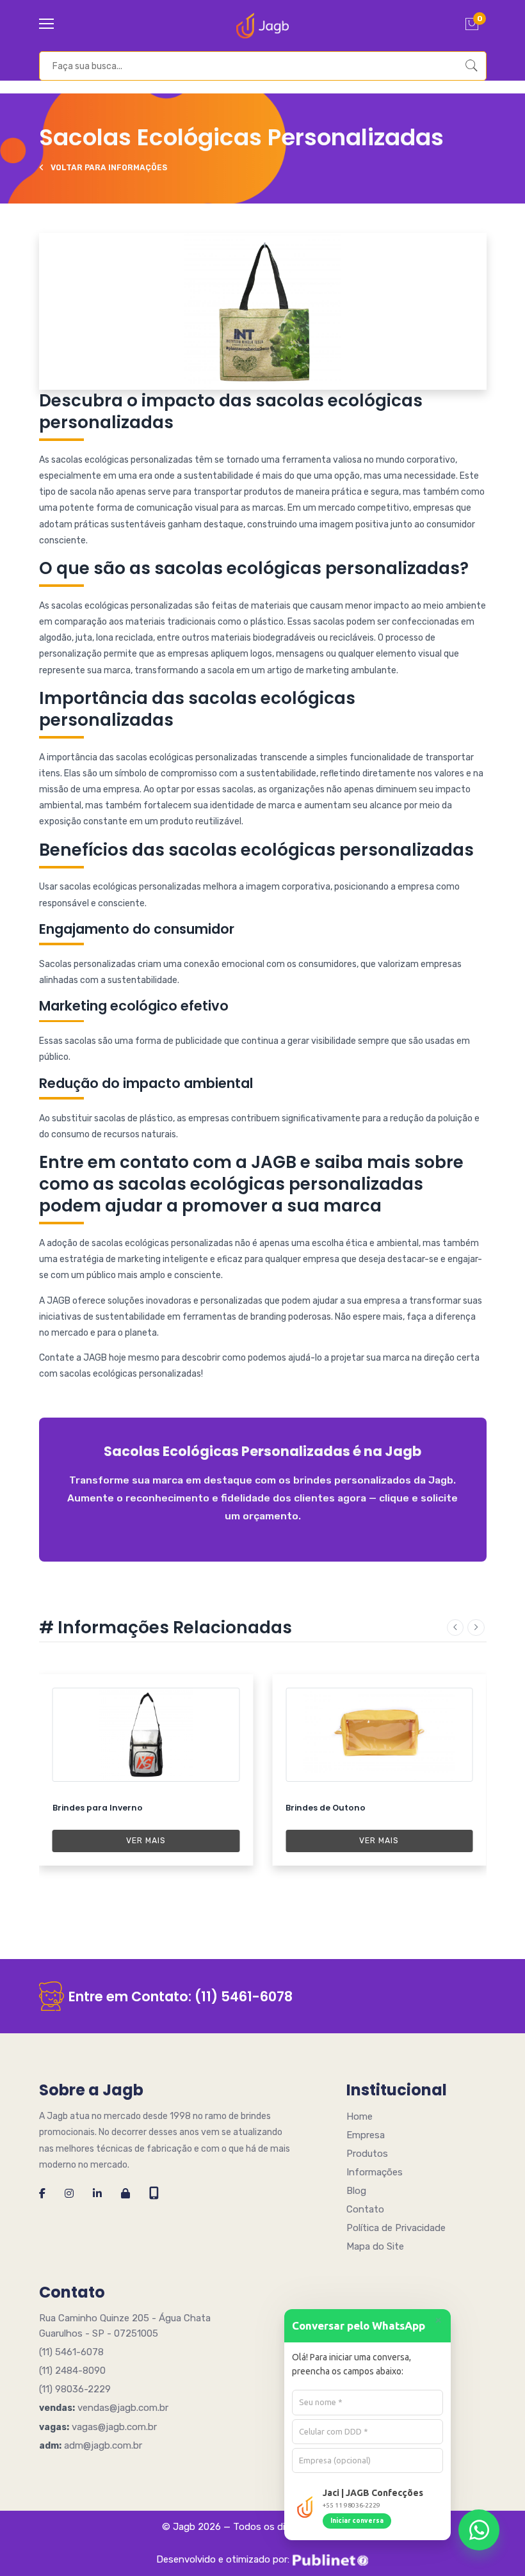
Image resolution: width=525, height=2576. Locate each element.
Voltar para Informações (108, 168)
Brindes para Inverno (98, 1808)
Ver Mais (146, 1841)
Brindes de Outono (326, 1808)
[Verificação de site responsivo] (154, 2194)
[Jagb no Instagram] (69, 2194)
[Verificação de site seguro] (125, 2194)
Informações (375, 2172)
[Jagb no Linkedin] (97, 2194)
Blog (356, 2191)
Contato (365, 2209)
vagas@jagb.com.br (114, 2427)
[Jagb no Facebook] (42, 2194)
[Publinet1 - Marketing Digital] (330, 2560)
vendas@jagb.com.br (123, 2408)
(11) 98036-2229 (75, 2389)
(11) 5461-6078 (244, 1996)
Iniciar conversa (357, 2521)
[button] (455, 1628)
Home (359, 2116)
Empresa (366, 2135)
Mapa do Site (375, 2246)
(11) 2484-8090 (72, 2371)
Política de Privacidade (396, 2228)
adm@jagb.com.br (103, 2445)
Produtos (367, 2154)
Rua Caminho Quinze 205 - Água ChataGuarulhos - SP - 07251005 (125, 2326)
